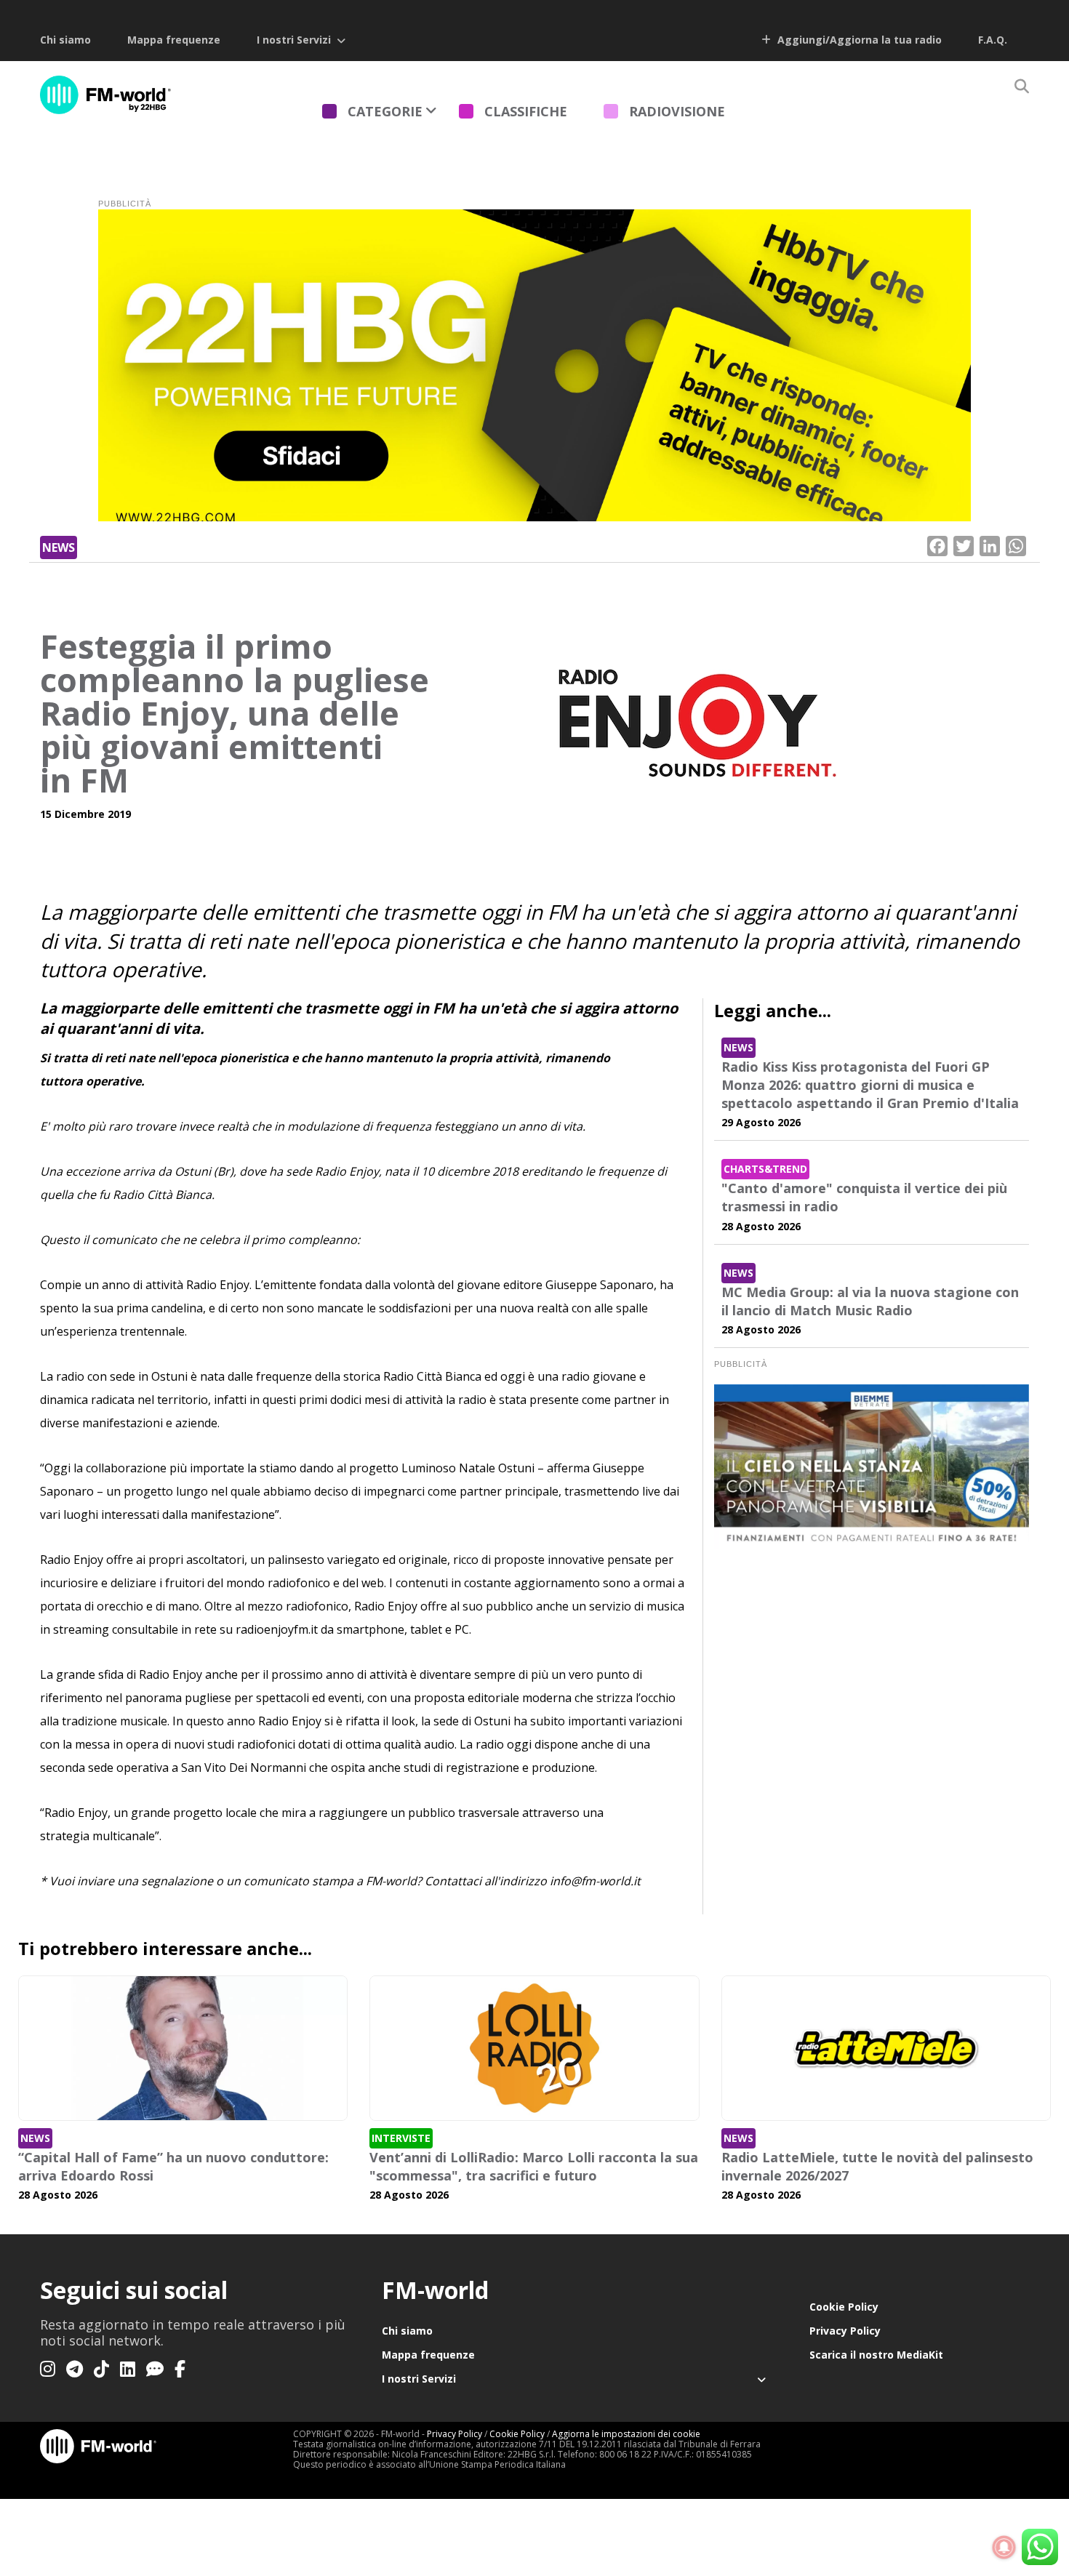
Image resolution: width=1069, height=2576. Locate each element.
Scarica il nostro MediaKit (876, 2355)
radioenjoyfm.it (277, 1629)
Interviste (401, 2138)
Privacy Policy (845, 2331)
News (59, 547)
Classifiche (526, 111)
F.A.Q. (993, 40)
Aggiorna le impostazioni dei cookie (626, 2434)
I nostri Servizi (294, 40)
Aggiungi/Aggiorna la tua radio (858, 40)
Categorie (385, 111)
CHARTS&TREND (765, 1169)
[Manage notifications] (1004, 2548)
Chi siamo (65, 40)
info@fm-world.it (595, 1881)
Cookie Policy (844, 2307)
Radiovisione (677, 111)
